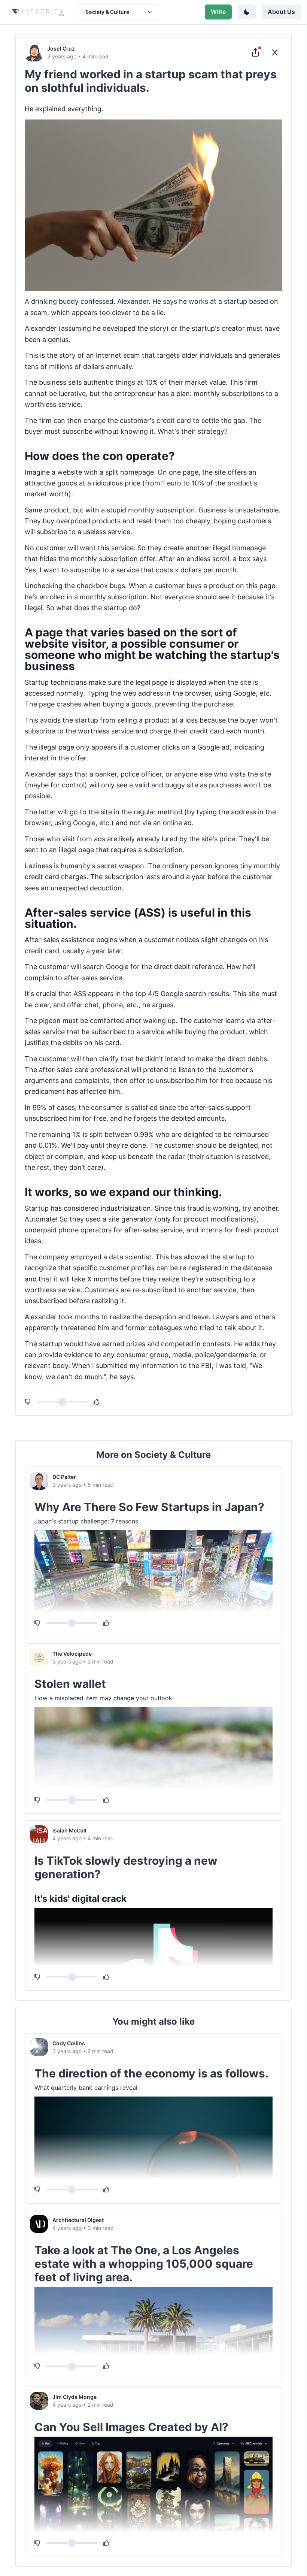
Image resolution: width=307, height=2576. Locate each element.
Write (218, 12)
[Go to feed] (275, 52)
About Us (281, 12)
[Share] (255, 52)
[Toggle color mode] (247, 12)
